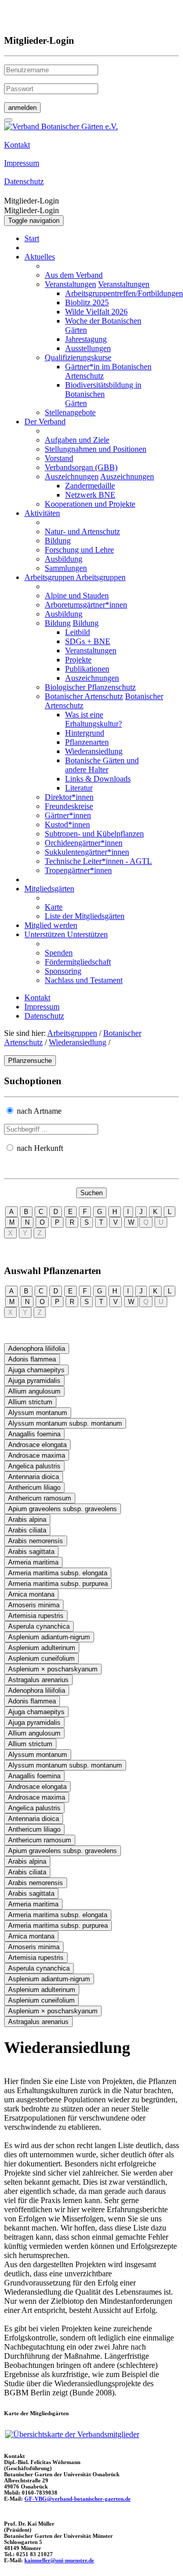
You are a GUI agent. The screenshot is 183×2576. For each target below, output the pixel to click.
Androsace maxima (37, 1455)
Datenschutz (44, 1016)
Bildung (58, 541)
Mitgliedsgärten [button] (49, 889)
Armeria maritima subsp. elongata (58, 1573)
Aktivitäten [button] (42, 513)
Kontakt (37, 997)
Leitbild (78, 632)
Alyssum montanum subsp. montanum (65, 1423)
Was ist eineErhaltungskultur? (94, 719)
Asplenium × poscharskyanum (53, 1669)
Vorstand (59, 458)
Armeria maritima (33, 1562)
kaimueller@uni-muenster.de (59, 2560)
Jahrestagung (86, 339)
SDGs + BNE (88, 641)
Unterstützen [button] (46, 934)
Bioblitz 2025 (87, 302)
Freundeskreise (69, 806)
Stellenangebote (70, 412)
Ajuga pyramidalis (34, 1381)
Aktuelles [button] (40, 257)
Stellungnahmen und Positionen (96, 449)
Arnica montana (31, 1594)
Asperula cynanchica (39, 1626)
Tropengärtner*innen (78, 870)
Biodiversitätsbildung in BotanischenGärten (103, 394)
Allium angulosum (34, 1391)
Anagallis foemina (34, 1434)
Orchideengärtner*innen (84, 843)
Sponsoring (63, 971)
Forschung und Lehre (79, 550)
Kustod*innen (67, 824)
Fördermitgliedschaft (78, 962)
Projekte (78, 660)
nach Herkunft (40, 1148)
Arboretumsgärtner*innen (86, 605)
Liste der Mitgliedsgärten (85, 916)
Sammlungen (66, 568)
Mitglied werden (51, 925)
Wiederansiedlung (94, 751)
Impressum (42, 1007)
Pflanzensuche (30, 1061)
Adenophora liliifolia (37, 1349)
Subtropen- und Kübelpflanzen (94, 834)
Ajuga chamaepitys (36, 1370)
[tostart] (8, 120)
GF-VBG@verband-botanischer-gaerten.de (78, 2499)
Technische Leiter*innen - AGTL (98, 861)
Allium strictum (30, 1402)
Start (32, 238)
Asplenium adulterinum (42, 1648)
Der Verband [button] (45, 422)
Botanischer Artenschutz (84, 696)
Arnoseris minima (34, 1605)
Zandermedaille (90, 486)
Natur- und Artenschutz (82, 531)
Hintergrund (85, 733)
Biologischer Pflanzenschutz (90, 687)
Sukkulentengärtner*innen (87, 852)
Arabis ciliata (27, 1530)
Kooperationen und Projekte (90, 504)
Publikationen (87, 669)
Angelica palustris (34, 1466)
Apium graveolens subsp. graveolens (63, 1509)
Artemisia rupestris (36, 1616)
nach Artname (39, 1111)
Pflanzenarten (87, 742)
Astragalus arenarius (38, 1680)
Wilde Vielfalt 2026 (96, 312)
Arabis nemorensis (36, 1541)
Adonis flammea (32, 1359)
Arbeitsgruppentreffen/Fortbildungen (124, 293)
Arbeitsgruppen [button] (50, 577)
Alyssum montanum (38, 1413)
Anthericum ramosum (40, 1498)
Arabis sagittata (31, 1552)
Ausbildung (64, 559)
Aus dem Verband (74, 275)
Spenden (59, 953)
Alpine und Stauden (77, 596)
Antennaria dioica (34, 1477)
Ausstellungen (88, 348)
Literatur (79, 788)
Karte (54, 907)
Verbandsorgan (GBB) (81, 467)
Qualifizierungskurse (78, 357)
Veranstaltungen (70, 284)
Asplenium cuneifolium (41, 1658)
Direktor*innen (69, 797)
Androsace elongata (37, 1445)
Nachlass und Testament (84, 980)
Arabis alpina (27, 1519)
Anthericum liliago (34, 1487)
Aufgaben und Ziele (77, 440)
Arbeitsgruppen (72, 1033)
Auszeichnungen (72, 476)
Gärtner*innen (68, 815)
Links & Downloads (98, 779)
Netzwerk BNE (90, 495)
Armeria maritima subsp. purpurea (58, 1584)
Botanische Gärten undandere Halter (102, 765)
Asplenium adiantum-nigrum (49, 1637)
